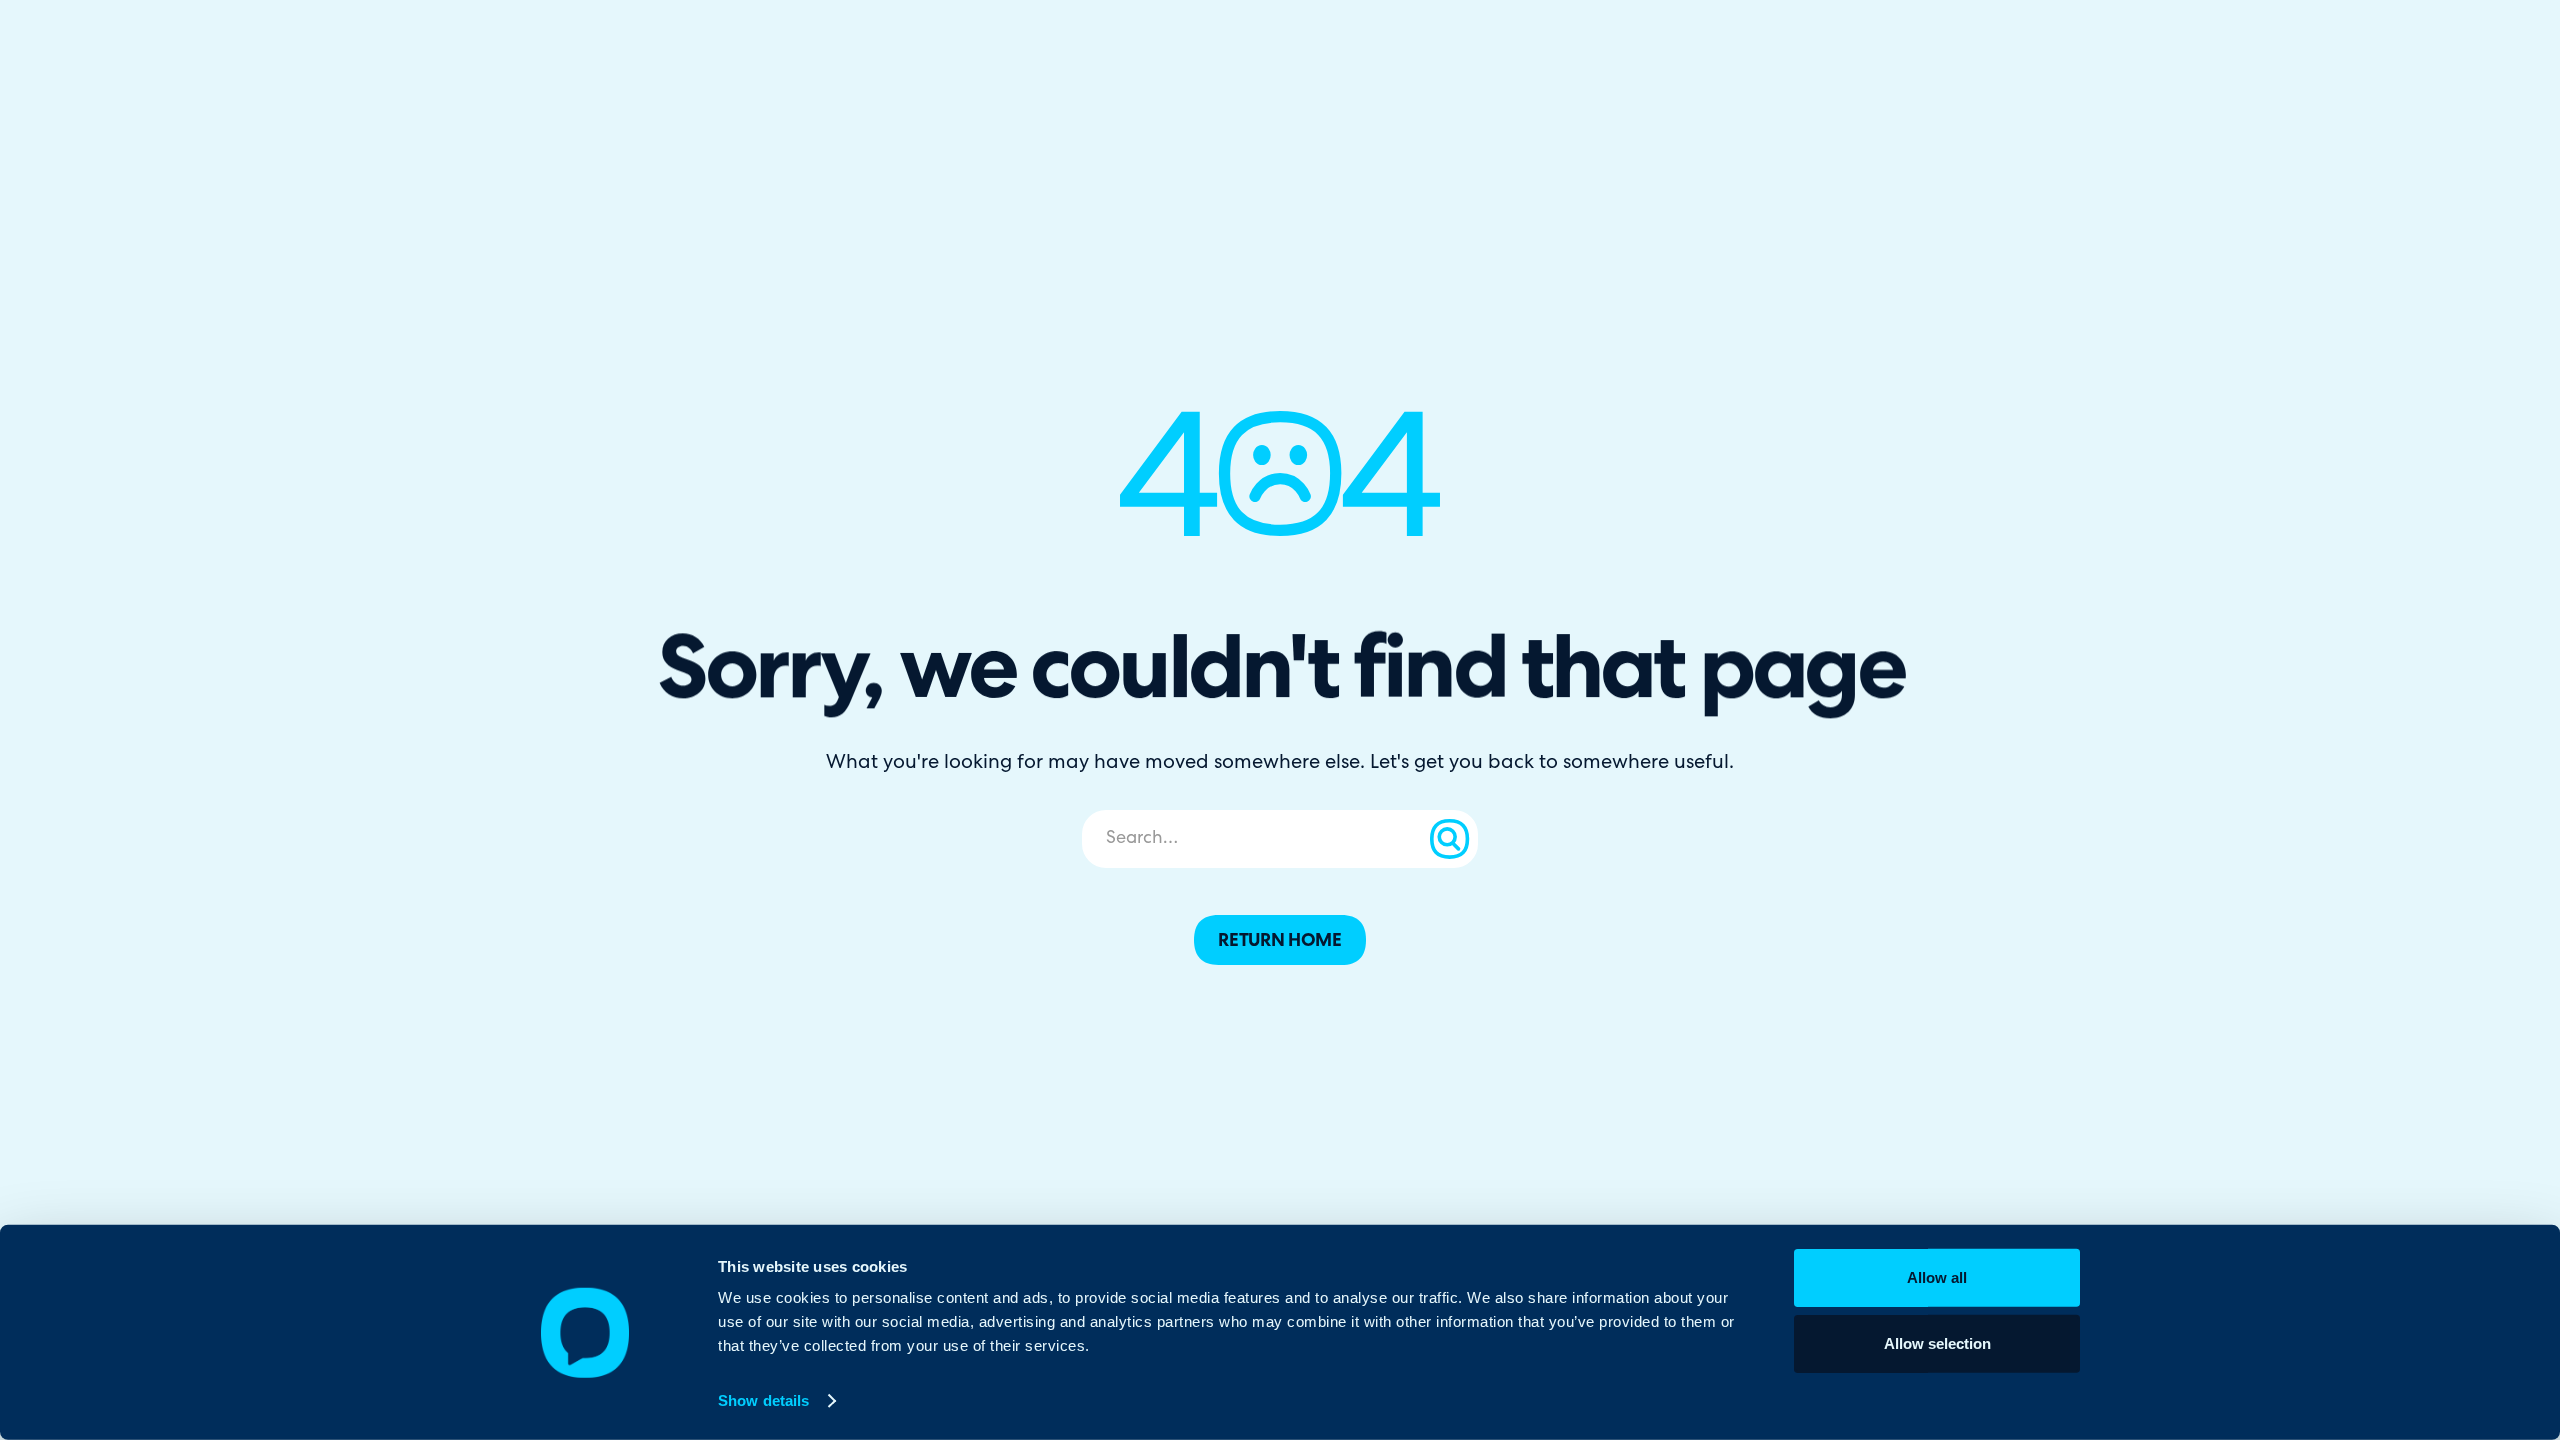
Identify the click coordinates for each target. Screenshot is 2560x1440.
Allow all (1937, 1277)
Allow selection (1937, 1342)
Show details (763, 1400)
